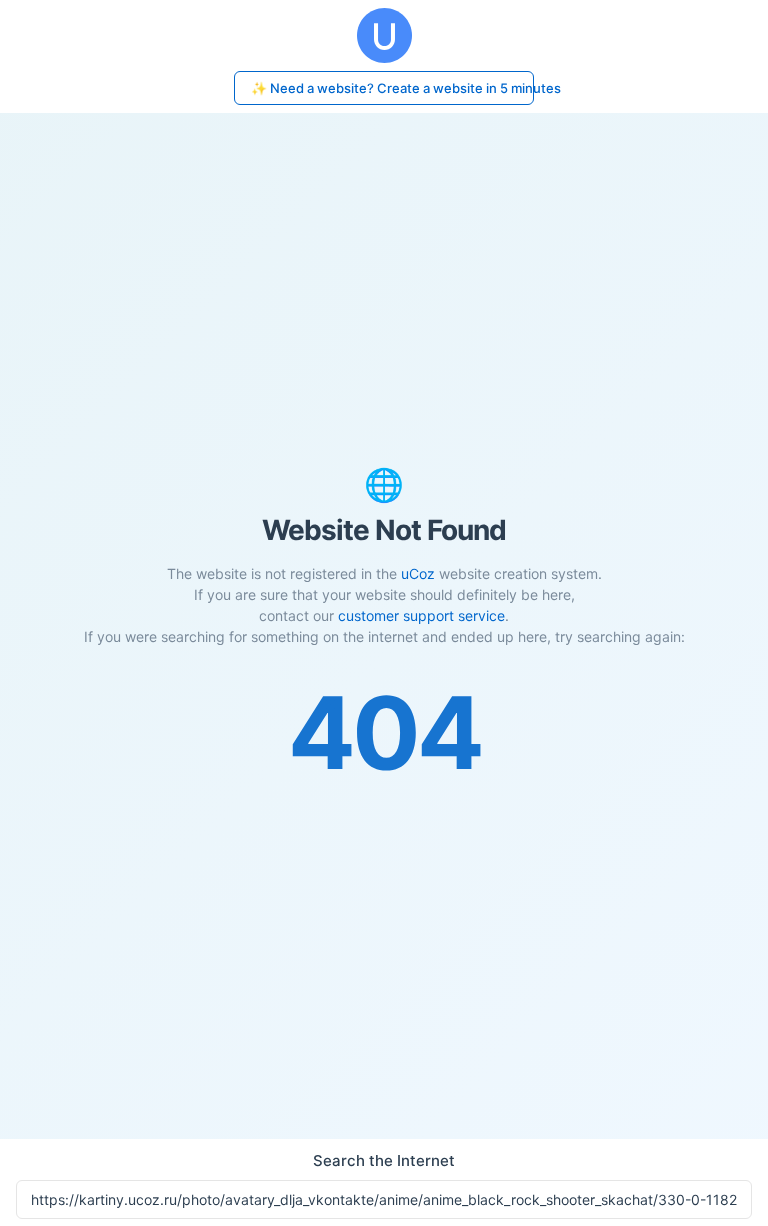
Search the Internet (384, 1160)
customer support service (421, 615)
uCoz (418, 573)
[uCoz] (384, 35)
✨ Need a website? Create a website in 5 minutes (392, 88)
